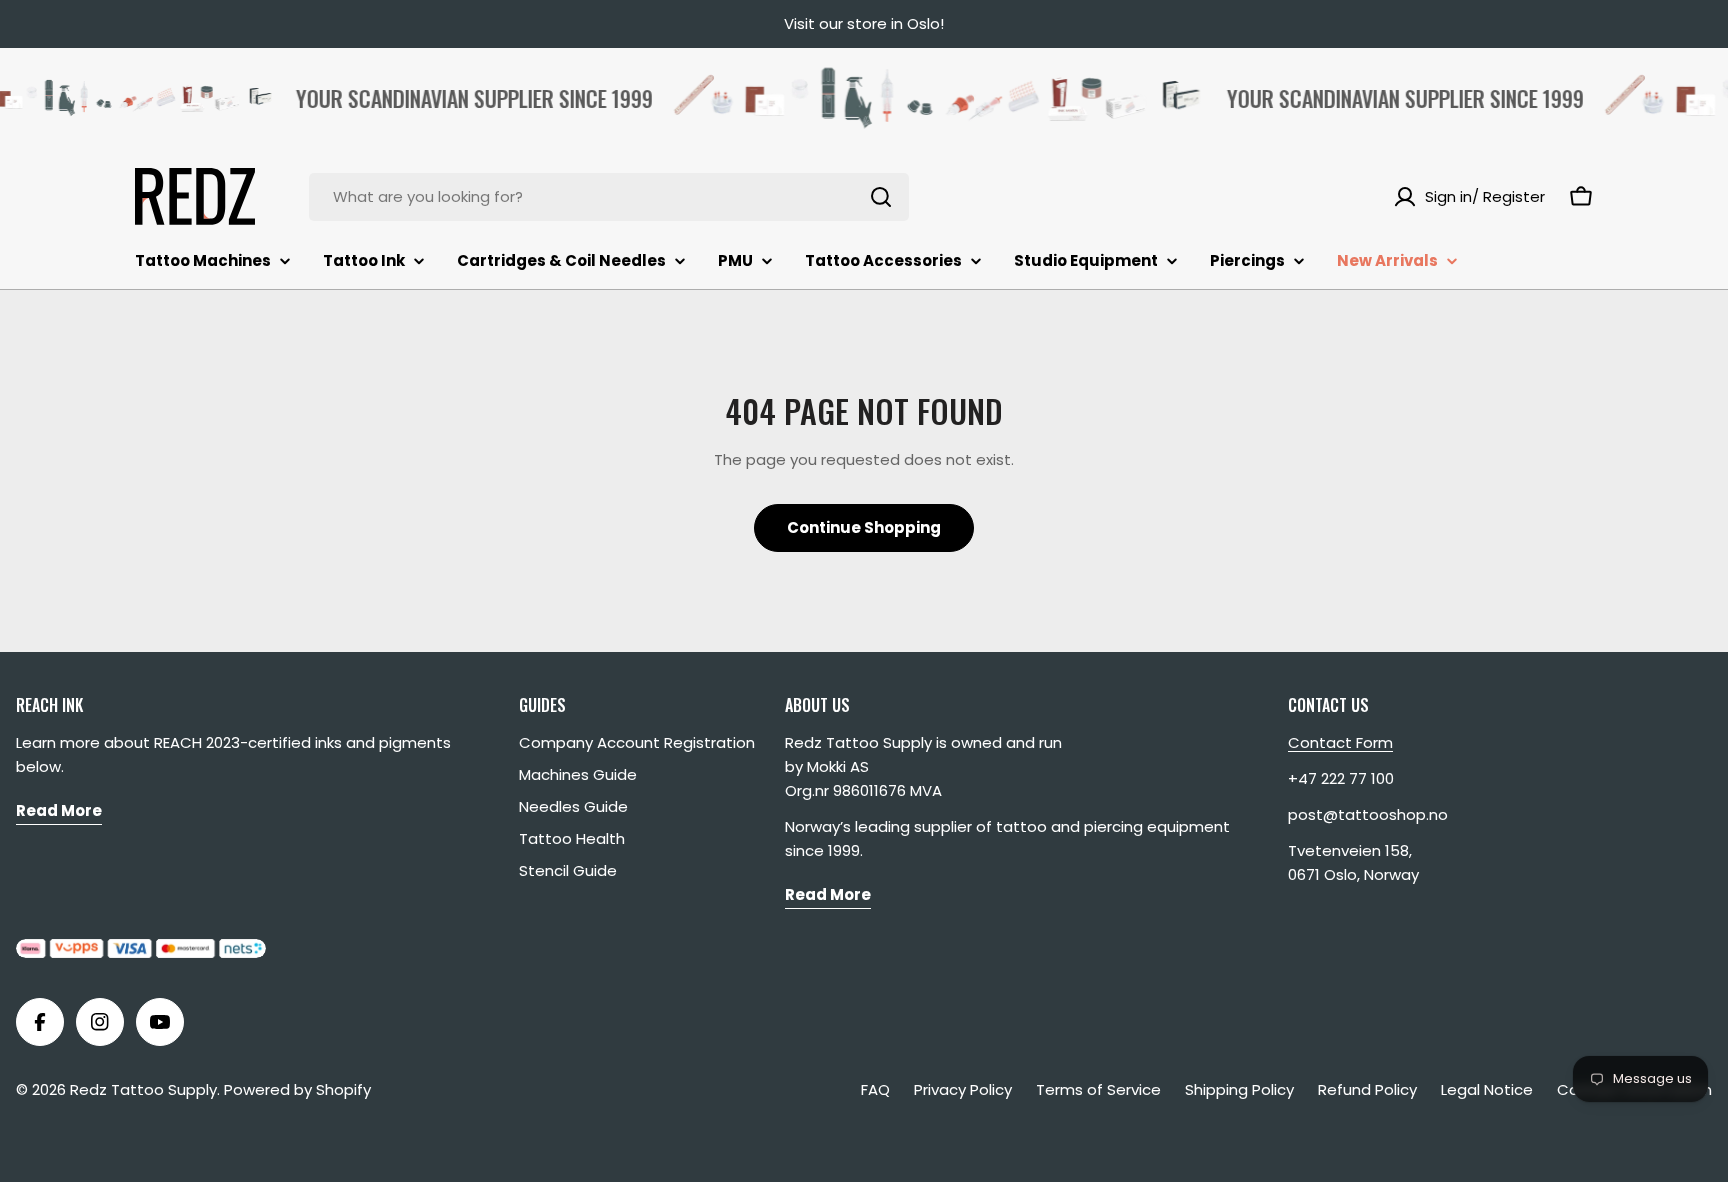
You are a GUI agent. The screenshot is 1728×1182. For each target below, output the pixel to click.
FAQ (875, 1089)
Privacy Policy (963, 1089)
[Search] (881, 197)
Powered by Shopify (297, 1089)
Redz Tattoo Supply (143, 1089)
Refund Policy (1367, 1089)
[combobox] (609, 197)
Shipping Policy (1239, 1089)
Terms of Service (1098, 1089)
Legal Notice (1487, 1089)
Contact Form (1340, 742)
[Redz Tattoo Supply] (926, 98)
